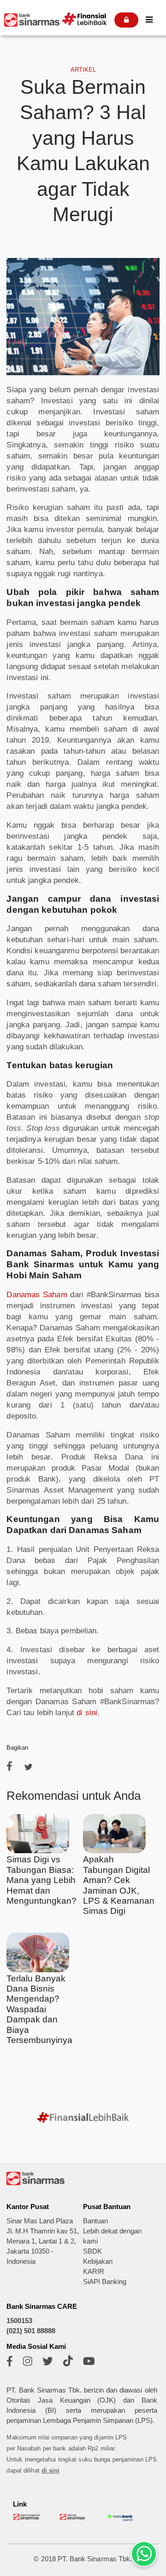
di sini (87, 1713)
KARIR (94, 2272)
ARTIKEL (83, 70)
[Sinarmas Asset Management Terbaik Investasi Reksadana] (27, 2518)
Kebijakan (98, 2261)
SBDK (92, 2251)
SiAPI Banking (105, 2282)
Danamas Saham (37, 1295)
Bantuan (95, 2221)
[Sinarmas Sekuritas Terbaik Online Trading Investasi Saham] (74, 2518)
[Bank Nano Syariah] (121, 2521)
